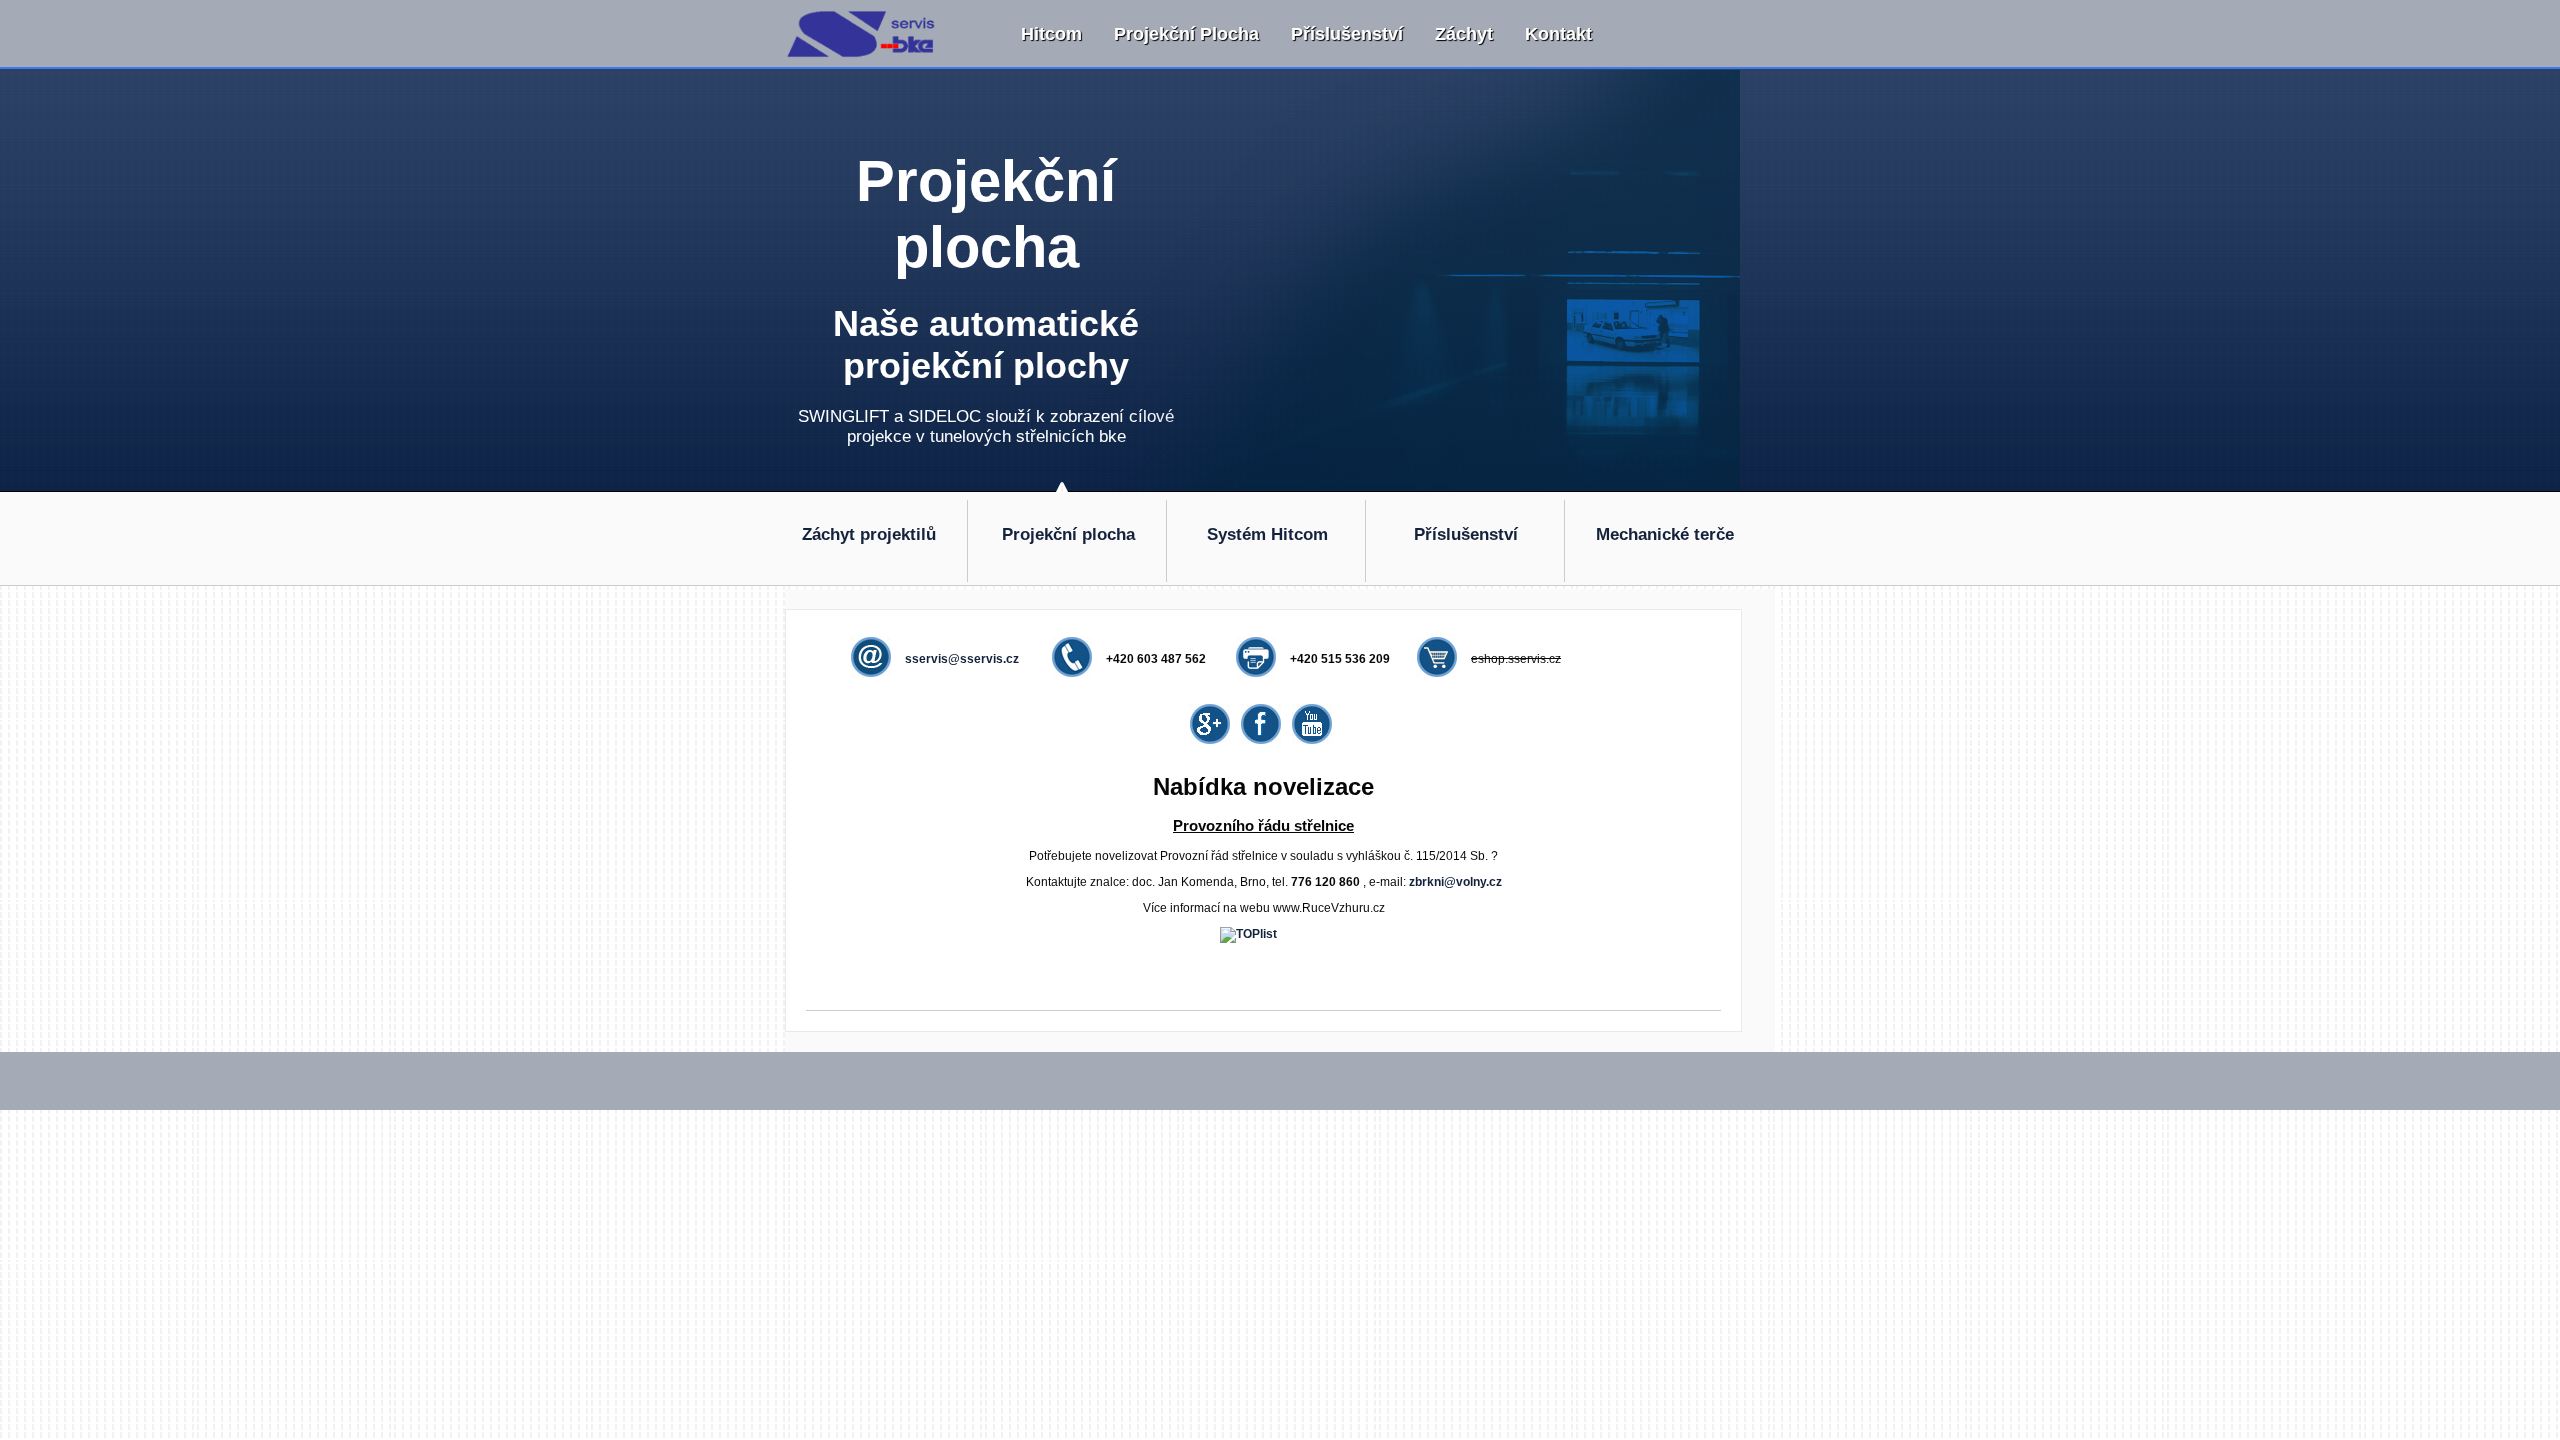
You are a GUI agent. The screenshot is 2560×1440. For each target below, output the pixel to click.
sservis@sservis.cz (962, 659)
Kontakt (1558, 34)
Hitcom (1051, 34)
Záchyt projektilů (869, 534)
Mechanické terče (1665, 534)
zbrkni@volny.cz (1455, 882)
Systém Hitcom (1267, 534)
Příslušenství (1347, 34)
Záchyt (1464, 34)
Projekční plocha (1186, 34)
